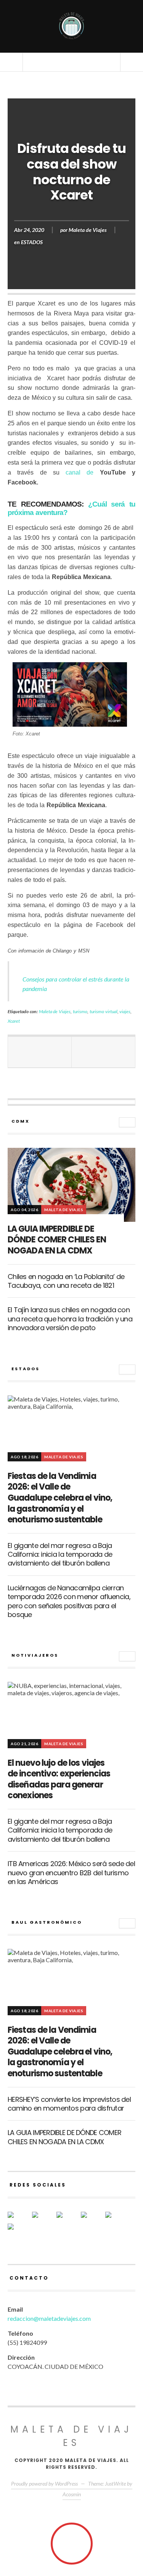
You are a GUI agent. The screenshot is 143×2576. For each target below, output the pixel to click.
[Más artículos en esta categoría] (127, 1122)
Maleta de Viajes (88, 230)
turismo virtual (104, 1011)
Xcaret (14, 1021)
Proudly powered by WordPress (44, 2483)
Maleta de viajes (71, 2436)
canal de (80, 472)
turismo (80, 1011)
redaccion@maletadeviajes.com (49, 2318)
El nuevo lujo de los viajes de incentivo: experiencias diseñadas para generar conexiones (59, 1779)
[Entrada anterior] (40, 1052)
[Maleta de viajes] (72, 26)
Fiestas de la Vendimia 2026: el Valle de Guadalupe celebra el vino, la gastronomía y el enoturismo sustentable (60, 1498)
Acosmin (72, 2494)
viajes (125, 1011)
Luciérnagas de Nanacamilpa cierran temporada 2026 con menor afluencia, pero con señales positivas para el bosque (69, 1601)
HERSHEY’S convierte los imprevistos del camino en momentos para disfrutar (69, 2104)
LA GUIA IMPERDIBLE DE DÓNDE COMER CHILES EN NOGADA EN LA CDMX (57, 1240)
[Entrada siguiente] (104, 1052)
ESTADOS (32, 242)
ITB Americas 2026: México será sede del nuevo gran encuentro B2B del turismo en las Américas (71, 1873)
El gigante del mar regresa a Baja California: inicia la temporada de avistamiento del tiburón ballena (60, 1554)
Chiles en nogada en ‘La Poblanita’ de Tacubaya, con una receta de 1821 (66, 1281)
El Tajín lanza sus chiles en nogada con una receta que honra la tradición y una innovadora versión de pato (70, 1319)
